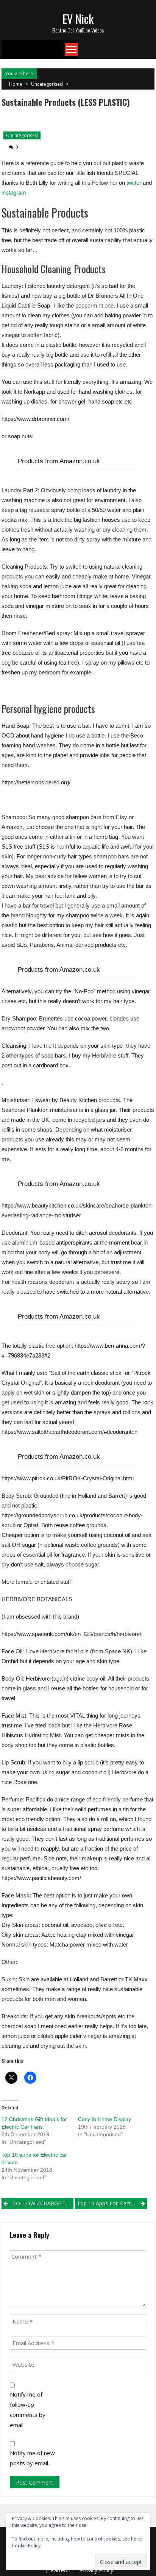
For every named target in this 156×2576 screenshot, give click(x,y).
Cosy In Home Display (105, 2119)
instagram (14, 193)
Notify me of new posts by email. (32, 2458)
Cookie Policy (26, 2546)
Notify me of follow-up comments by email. (28, 2410)
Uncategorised (47, 84)
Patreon (61, 2570)
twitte (133, 183)
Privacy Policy (97, 2570)
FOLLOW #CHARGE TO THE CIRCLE (43, 2203)
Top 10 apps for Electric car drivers (112, 2203)
